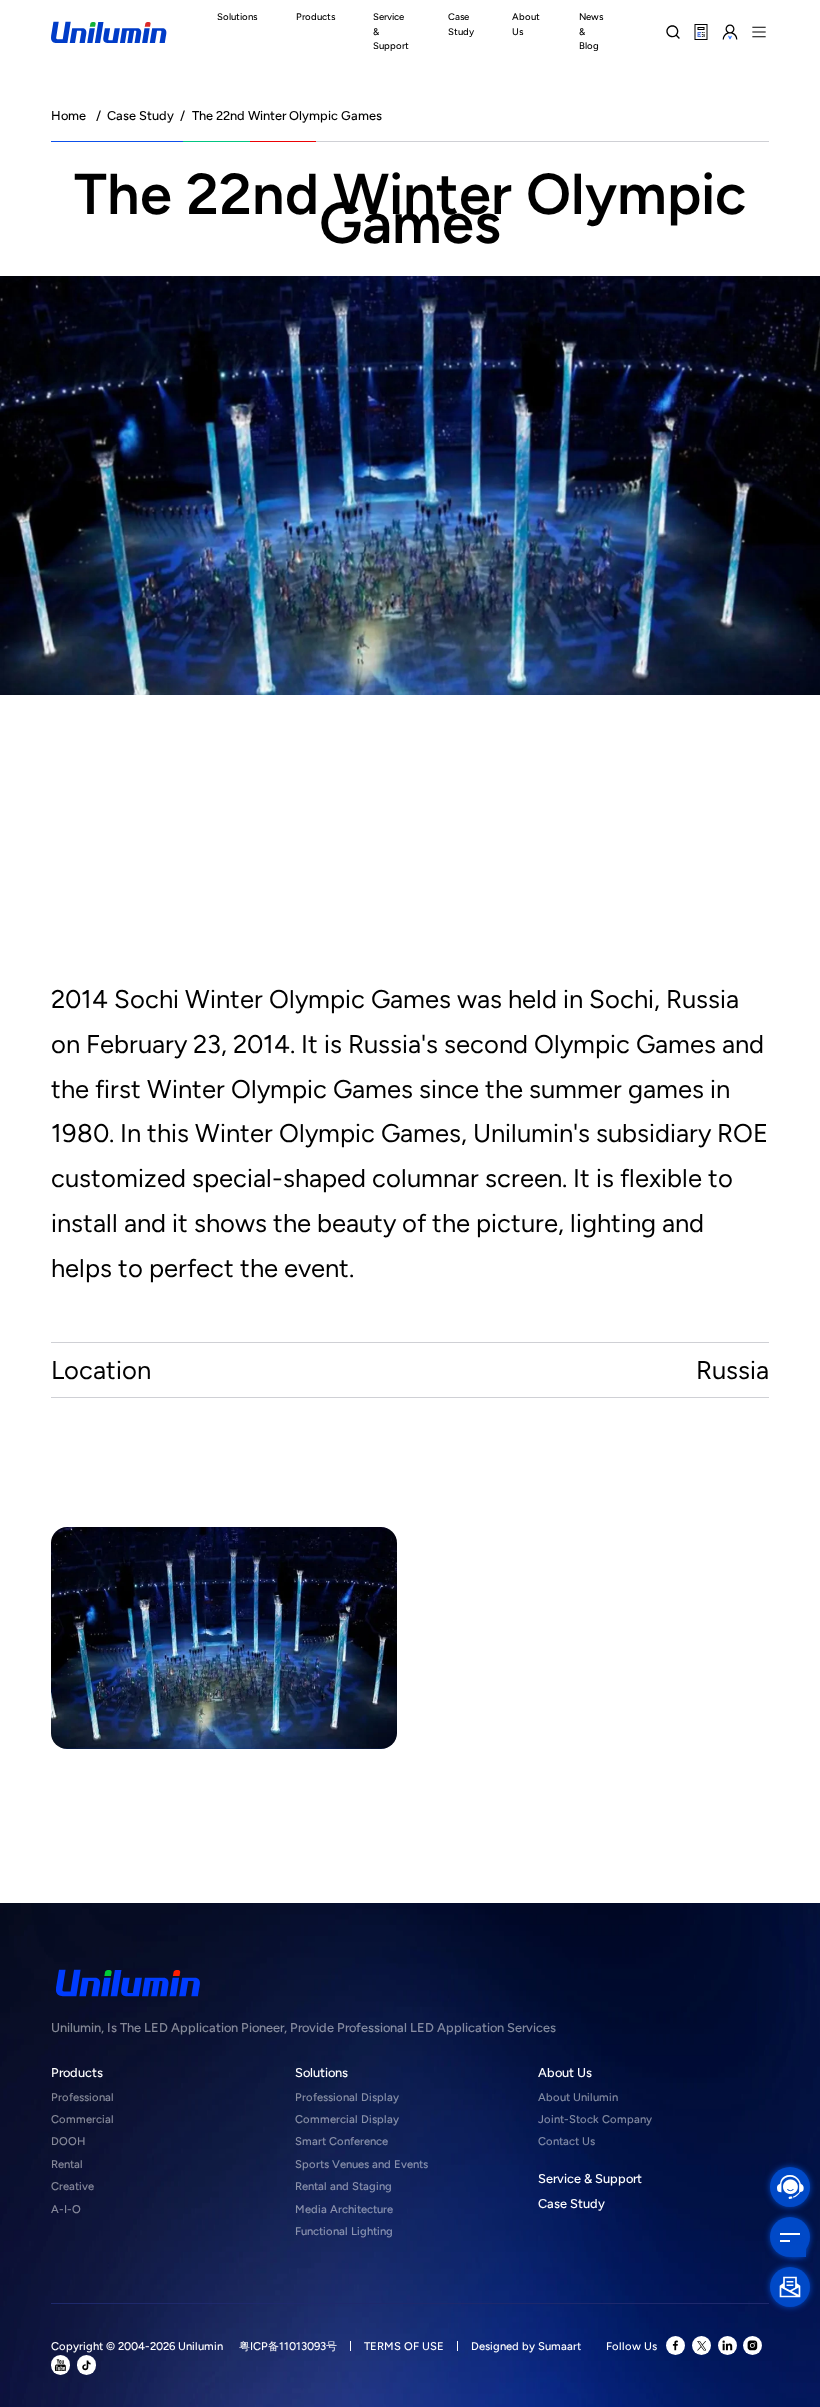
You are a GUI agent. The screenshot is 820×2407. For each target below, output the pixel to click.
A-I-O (66, 2209)
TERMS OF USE (404, 2346)
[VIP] (730, 31)
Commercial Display (347, 2119)
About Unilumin (578, 2097)
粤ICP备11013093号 (288, 2346)
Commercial (82, 2119)
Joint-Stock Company (595, 2119)
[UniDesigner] (701, 31)
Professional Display (347, 2097)
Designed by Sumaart (526, 2346)
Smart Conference (341, 2141)
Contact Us (566, 2141)
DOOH (68, 2141)
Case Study (140, 115)
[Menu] (759, 31)
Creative (72, 2186)
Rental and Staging (343, 2186)
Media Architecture (344, 2209)
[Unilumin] (108, 32)
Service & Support (590, 2178)
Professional (82, 2097)
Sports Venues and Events (361, 2164)
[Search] (672, 31)
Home (68, 115)
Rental (67, 2164)
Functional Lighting (344, 2231)
